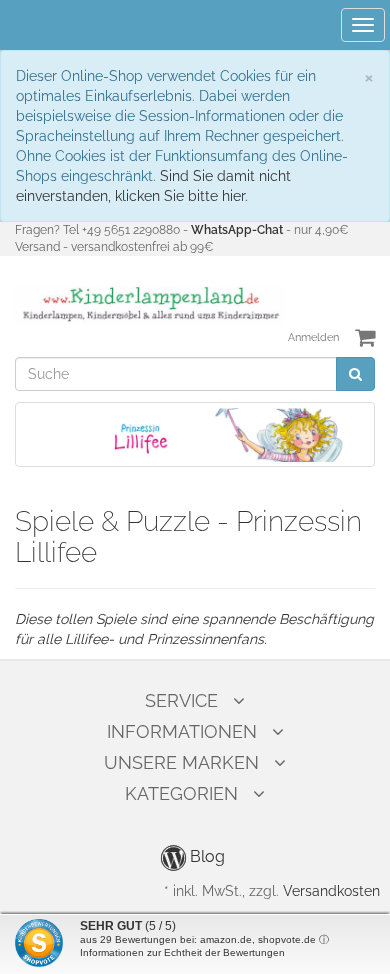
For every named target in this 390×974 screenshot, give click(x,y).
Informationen (182, 731)
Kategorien (181, 793)
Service (181, 700)
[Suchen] (355, 374)
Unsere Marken (181, 762)
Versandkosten (331, 891)
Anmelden (313, 337)
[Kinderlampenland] (149, 304)
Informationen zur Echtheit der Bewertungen (182, 952)
